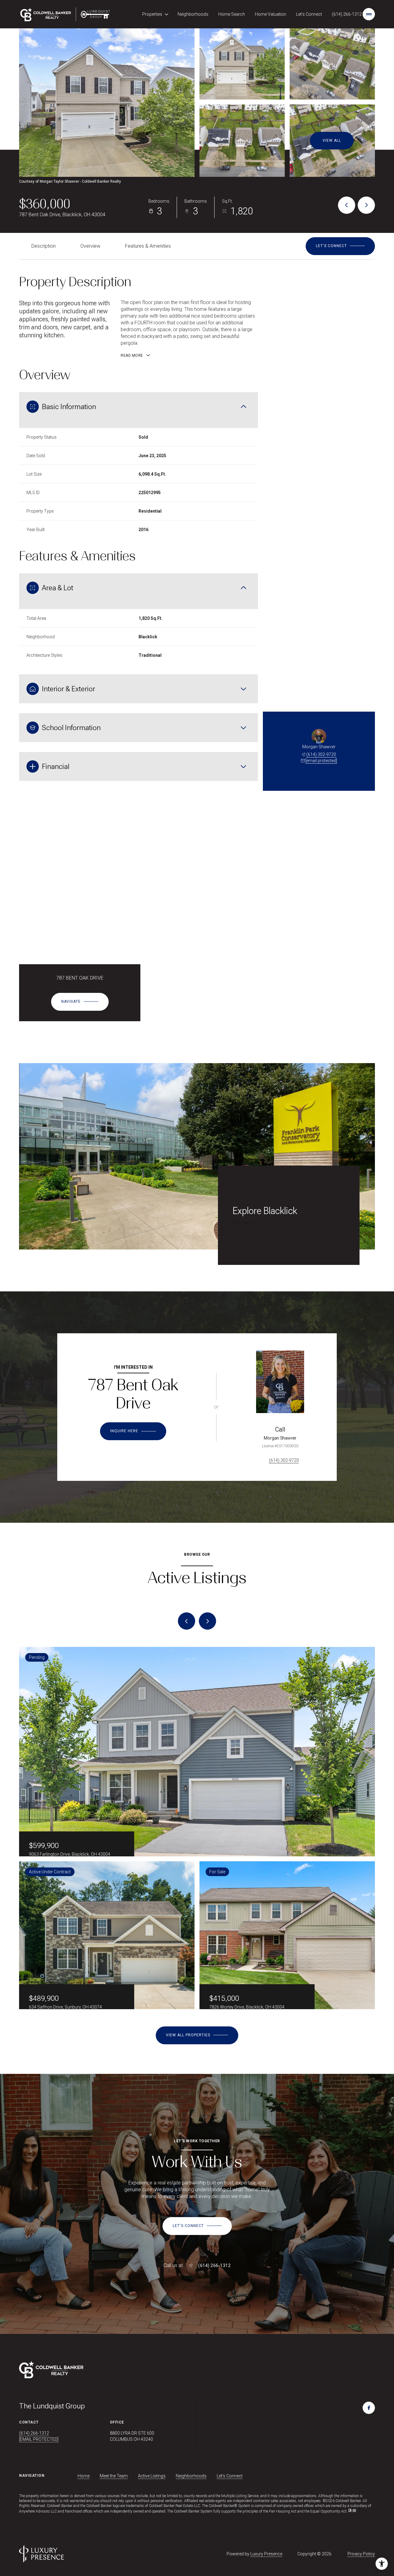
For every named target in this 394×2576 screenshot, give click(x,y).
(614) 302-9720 (321, 754)
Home (84, 2476)
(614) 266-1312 (347, 14)
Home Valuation (271, 14)
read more (244, 1223)
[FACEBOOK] (369, 2408)
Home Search (232, 14)
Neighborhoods (193, 14)
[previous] (187, 1621)
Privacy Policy (361, 2554)
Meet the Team (114, 2476)
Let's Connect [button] (230, 2476)
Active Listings (152, 2476)
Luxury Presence (266, 2554)
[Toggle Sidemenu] (369, 14)
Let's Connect (309, 14)
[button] (340, 246)
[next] (207, 1621)
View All (332, 140)
